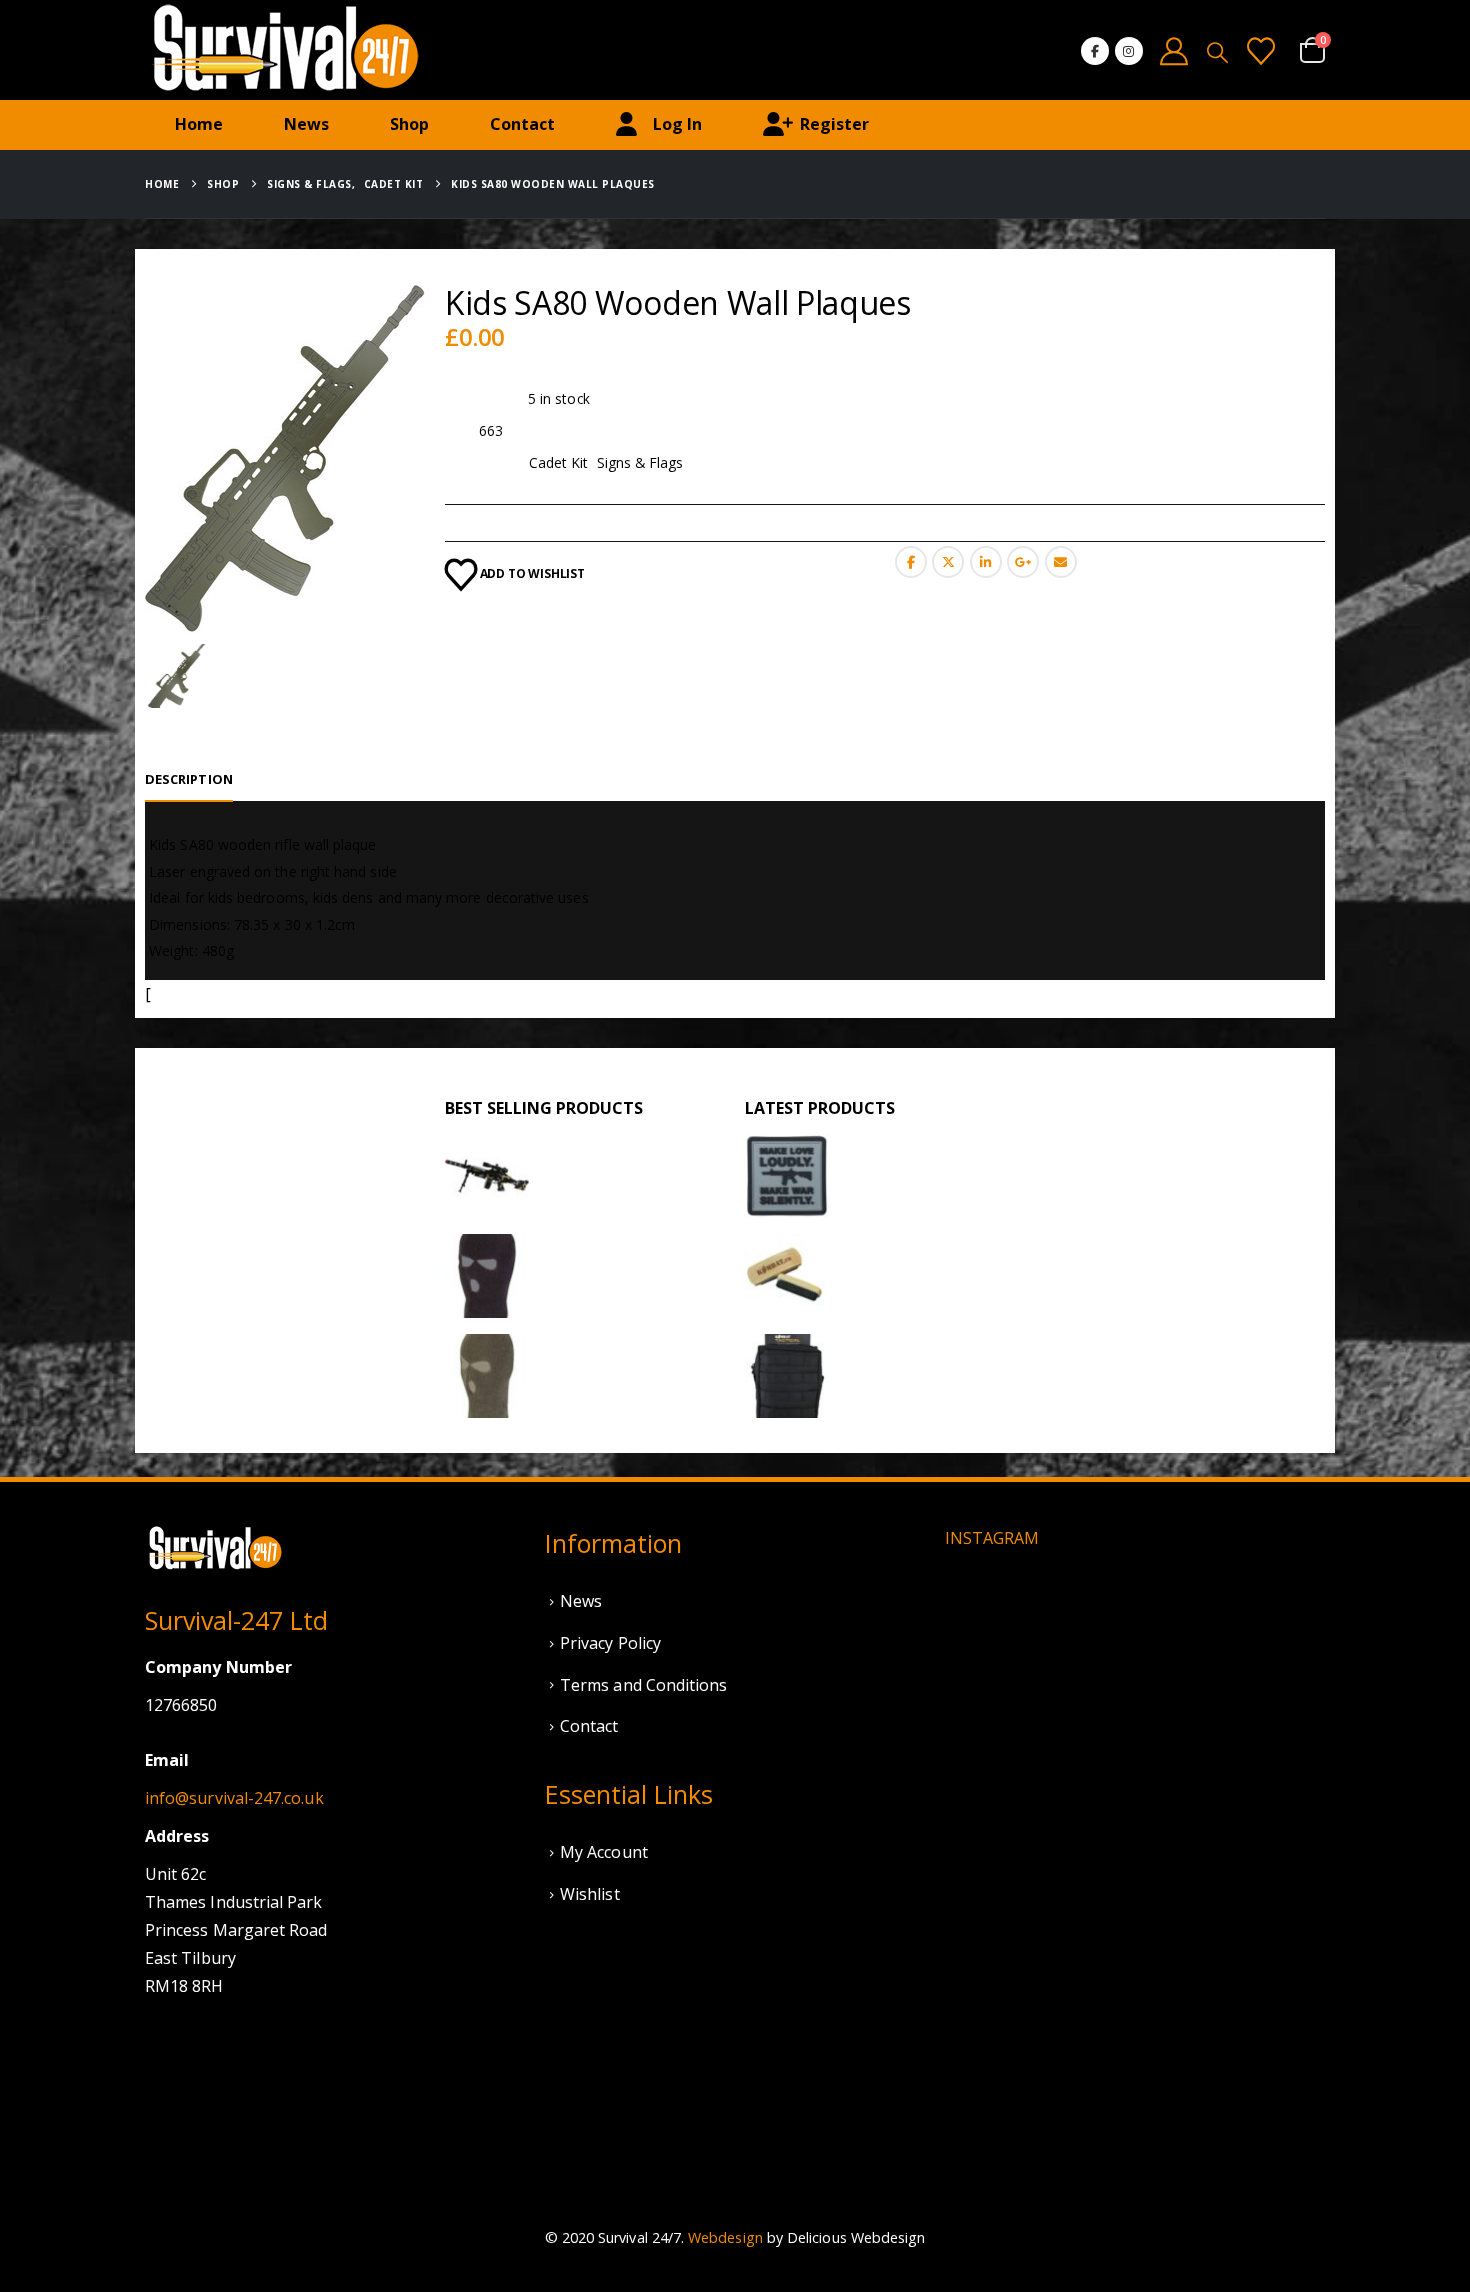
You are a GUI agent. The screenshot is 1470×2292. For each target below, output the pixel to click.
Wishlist (590, 1894)
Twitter (948, 562)
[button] (1217, 52)
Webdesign (725, 2237)
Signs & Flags (640, 462)
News (306, 124)
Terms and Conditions (643, 1685)
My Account (604, 1852)
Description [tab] (189, 779)
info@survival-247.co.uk (234, 1798)
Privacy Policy (610, 1643)
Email (1061, 562)
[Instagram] (1129, 51)
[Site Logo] (285, 50)
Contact (522, 124)
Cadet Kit (559, 462)
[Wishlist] (1261, 50)
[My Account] (1175, 50)
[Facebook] (1095, 51)
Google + (1023, 562)
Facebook (911, 562)
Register (834, 124)
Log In (677, 124)
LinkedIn (986, 562)
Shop (409, 124)
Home (199, 124)
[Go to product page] (487, 1176)
